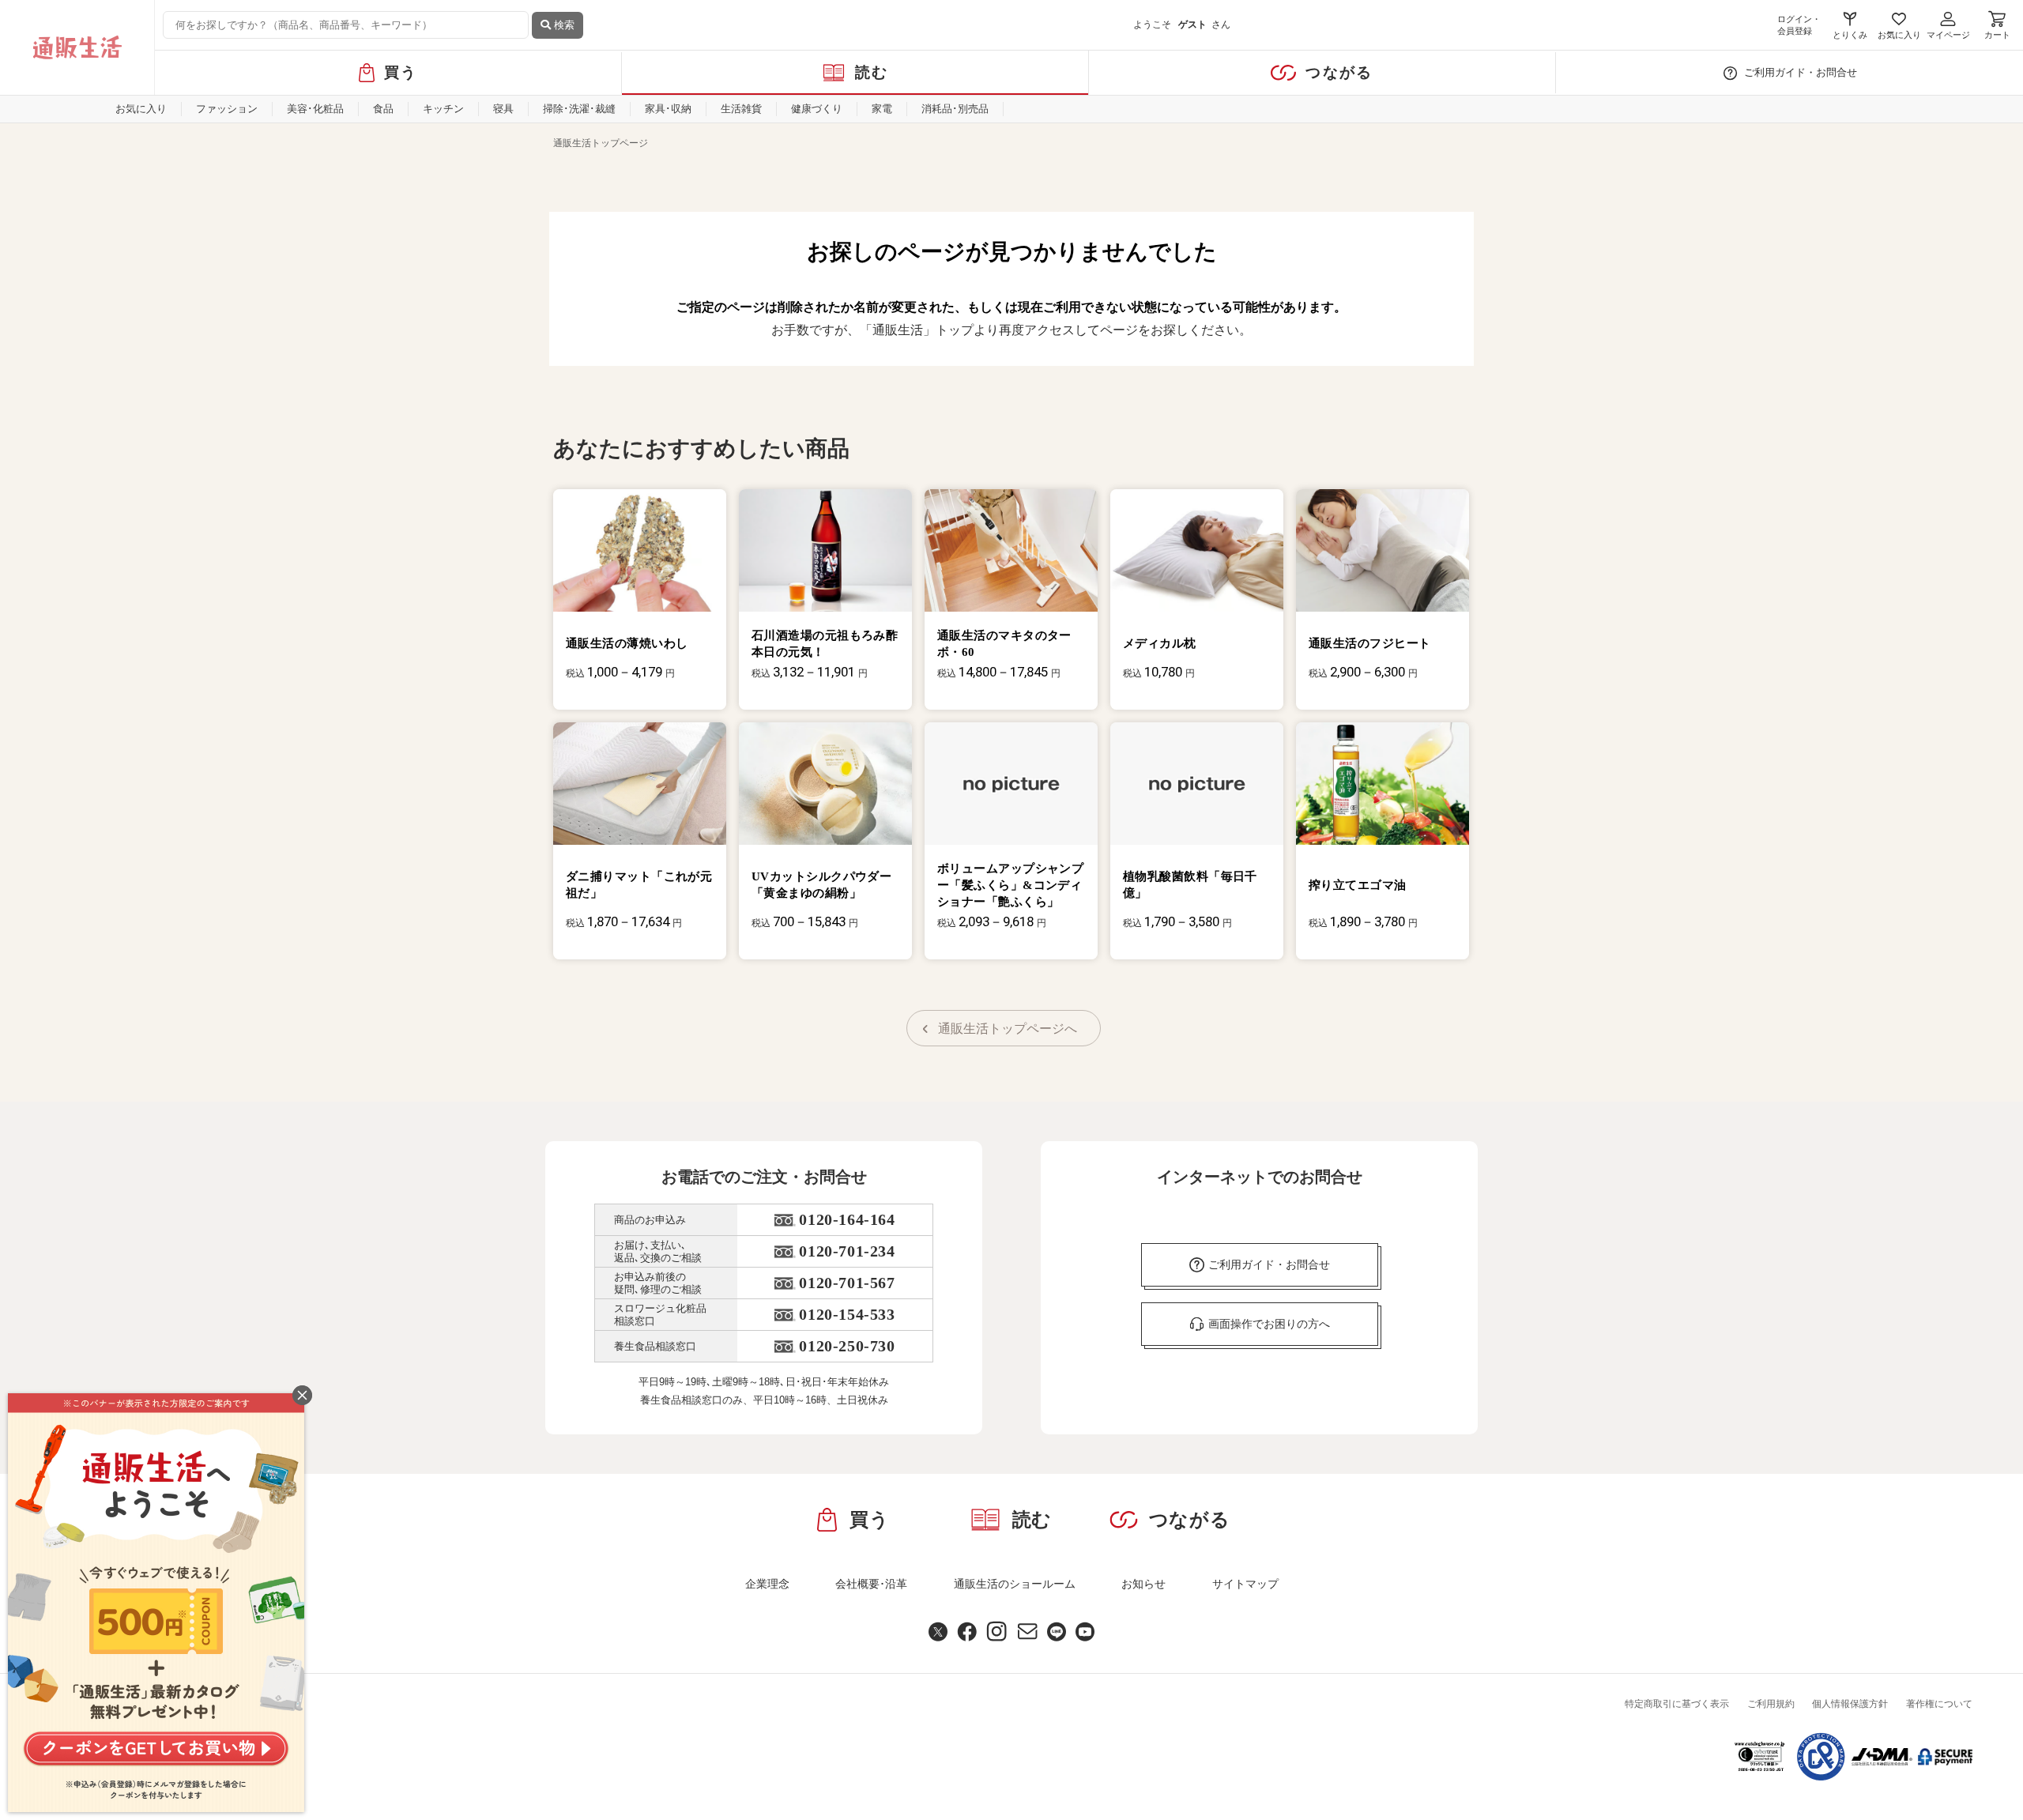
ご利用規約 (1771, 1704)
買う (401, 72)
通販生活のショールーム (1015, 1584)
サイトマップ (1245, 1584)
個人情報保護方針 (1850, 1704)
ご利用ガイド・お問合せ (1801, 72)
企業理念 (767, 1584)
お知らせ (1143, 1584)
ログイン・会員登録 (1799, 25)
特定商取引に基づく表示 (1677, 1704)
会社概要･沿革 (871, 1584)
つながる (1339, 72)
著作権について (1939, 1704)
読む (872, 72)
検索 (563, 25)
